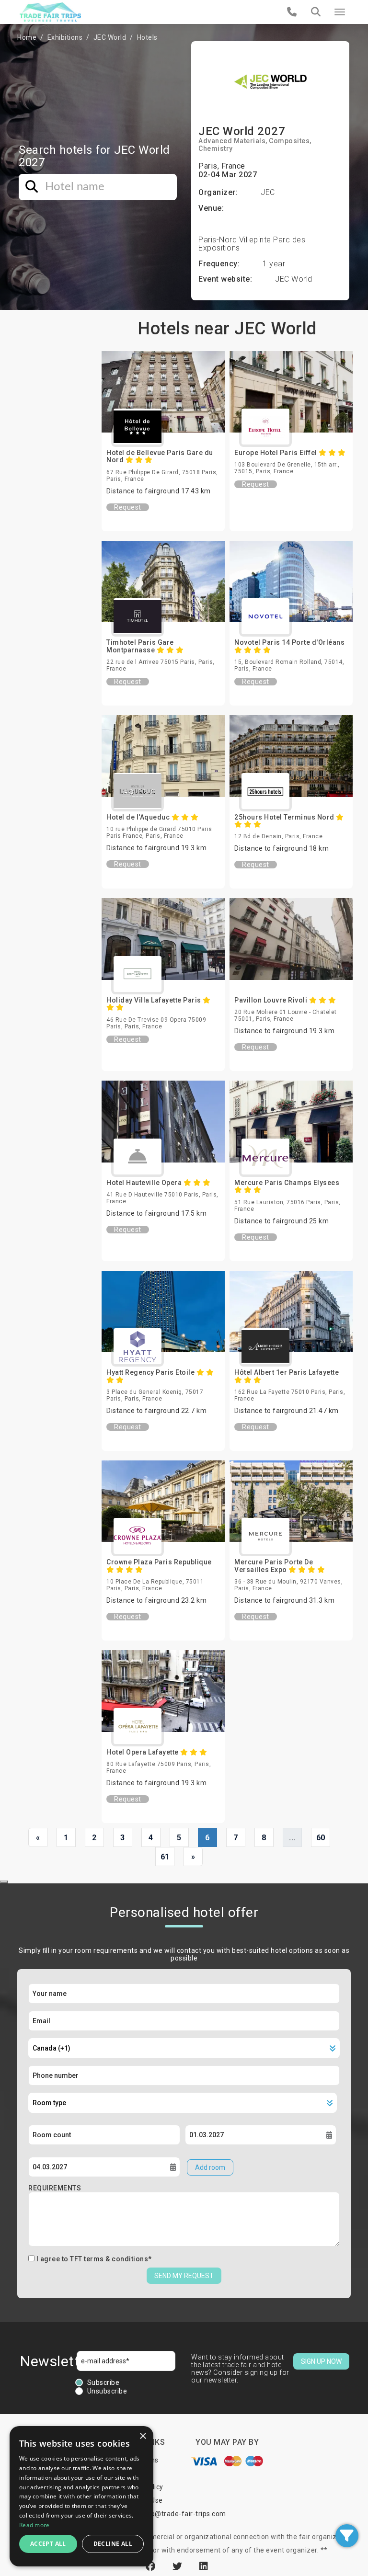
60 (321, 1838)
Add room (210, 2167)
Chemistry (216, 148)
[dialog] (81, 2496)
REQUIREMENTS (55, 2188)
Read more (34, 2525)
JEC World (110, 37)
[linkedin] (204, 2566)
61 (165, 1857)
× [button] (143, 2436)
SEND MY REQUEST (184, 2276)
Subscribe (103, 2382)
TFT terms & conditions (109, 2259)
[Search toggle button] (316, 12)
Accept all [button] (48, 2544)
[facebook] (152, 2566)
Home (27, 37)
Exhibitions (65, 37)
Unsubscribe (107, 2391)
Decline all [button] (113, 2544)
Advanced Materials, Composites (254, 141)
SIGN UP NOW (321, 2361)
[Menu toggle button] (340, 12)
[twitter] (179, 2566)
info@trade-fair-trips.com (184, 2514)
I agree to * (94, 2259)
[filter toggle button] (347, 2536)
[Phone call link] (292, 12)
